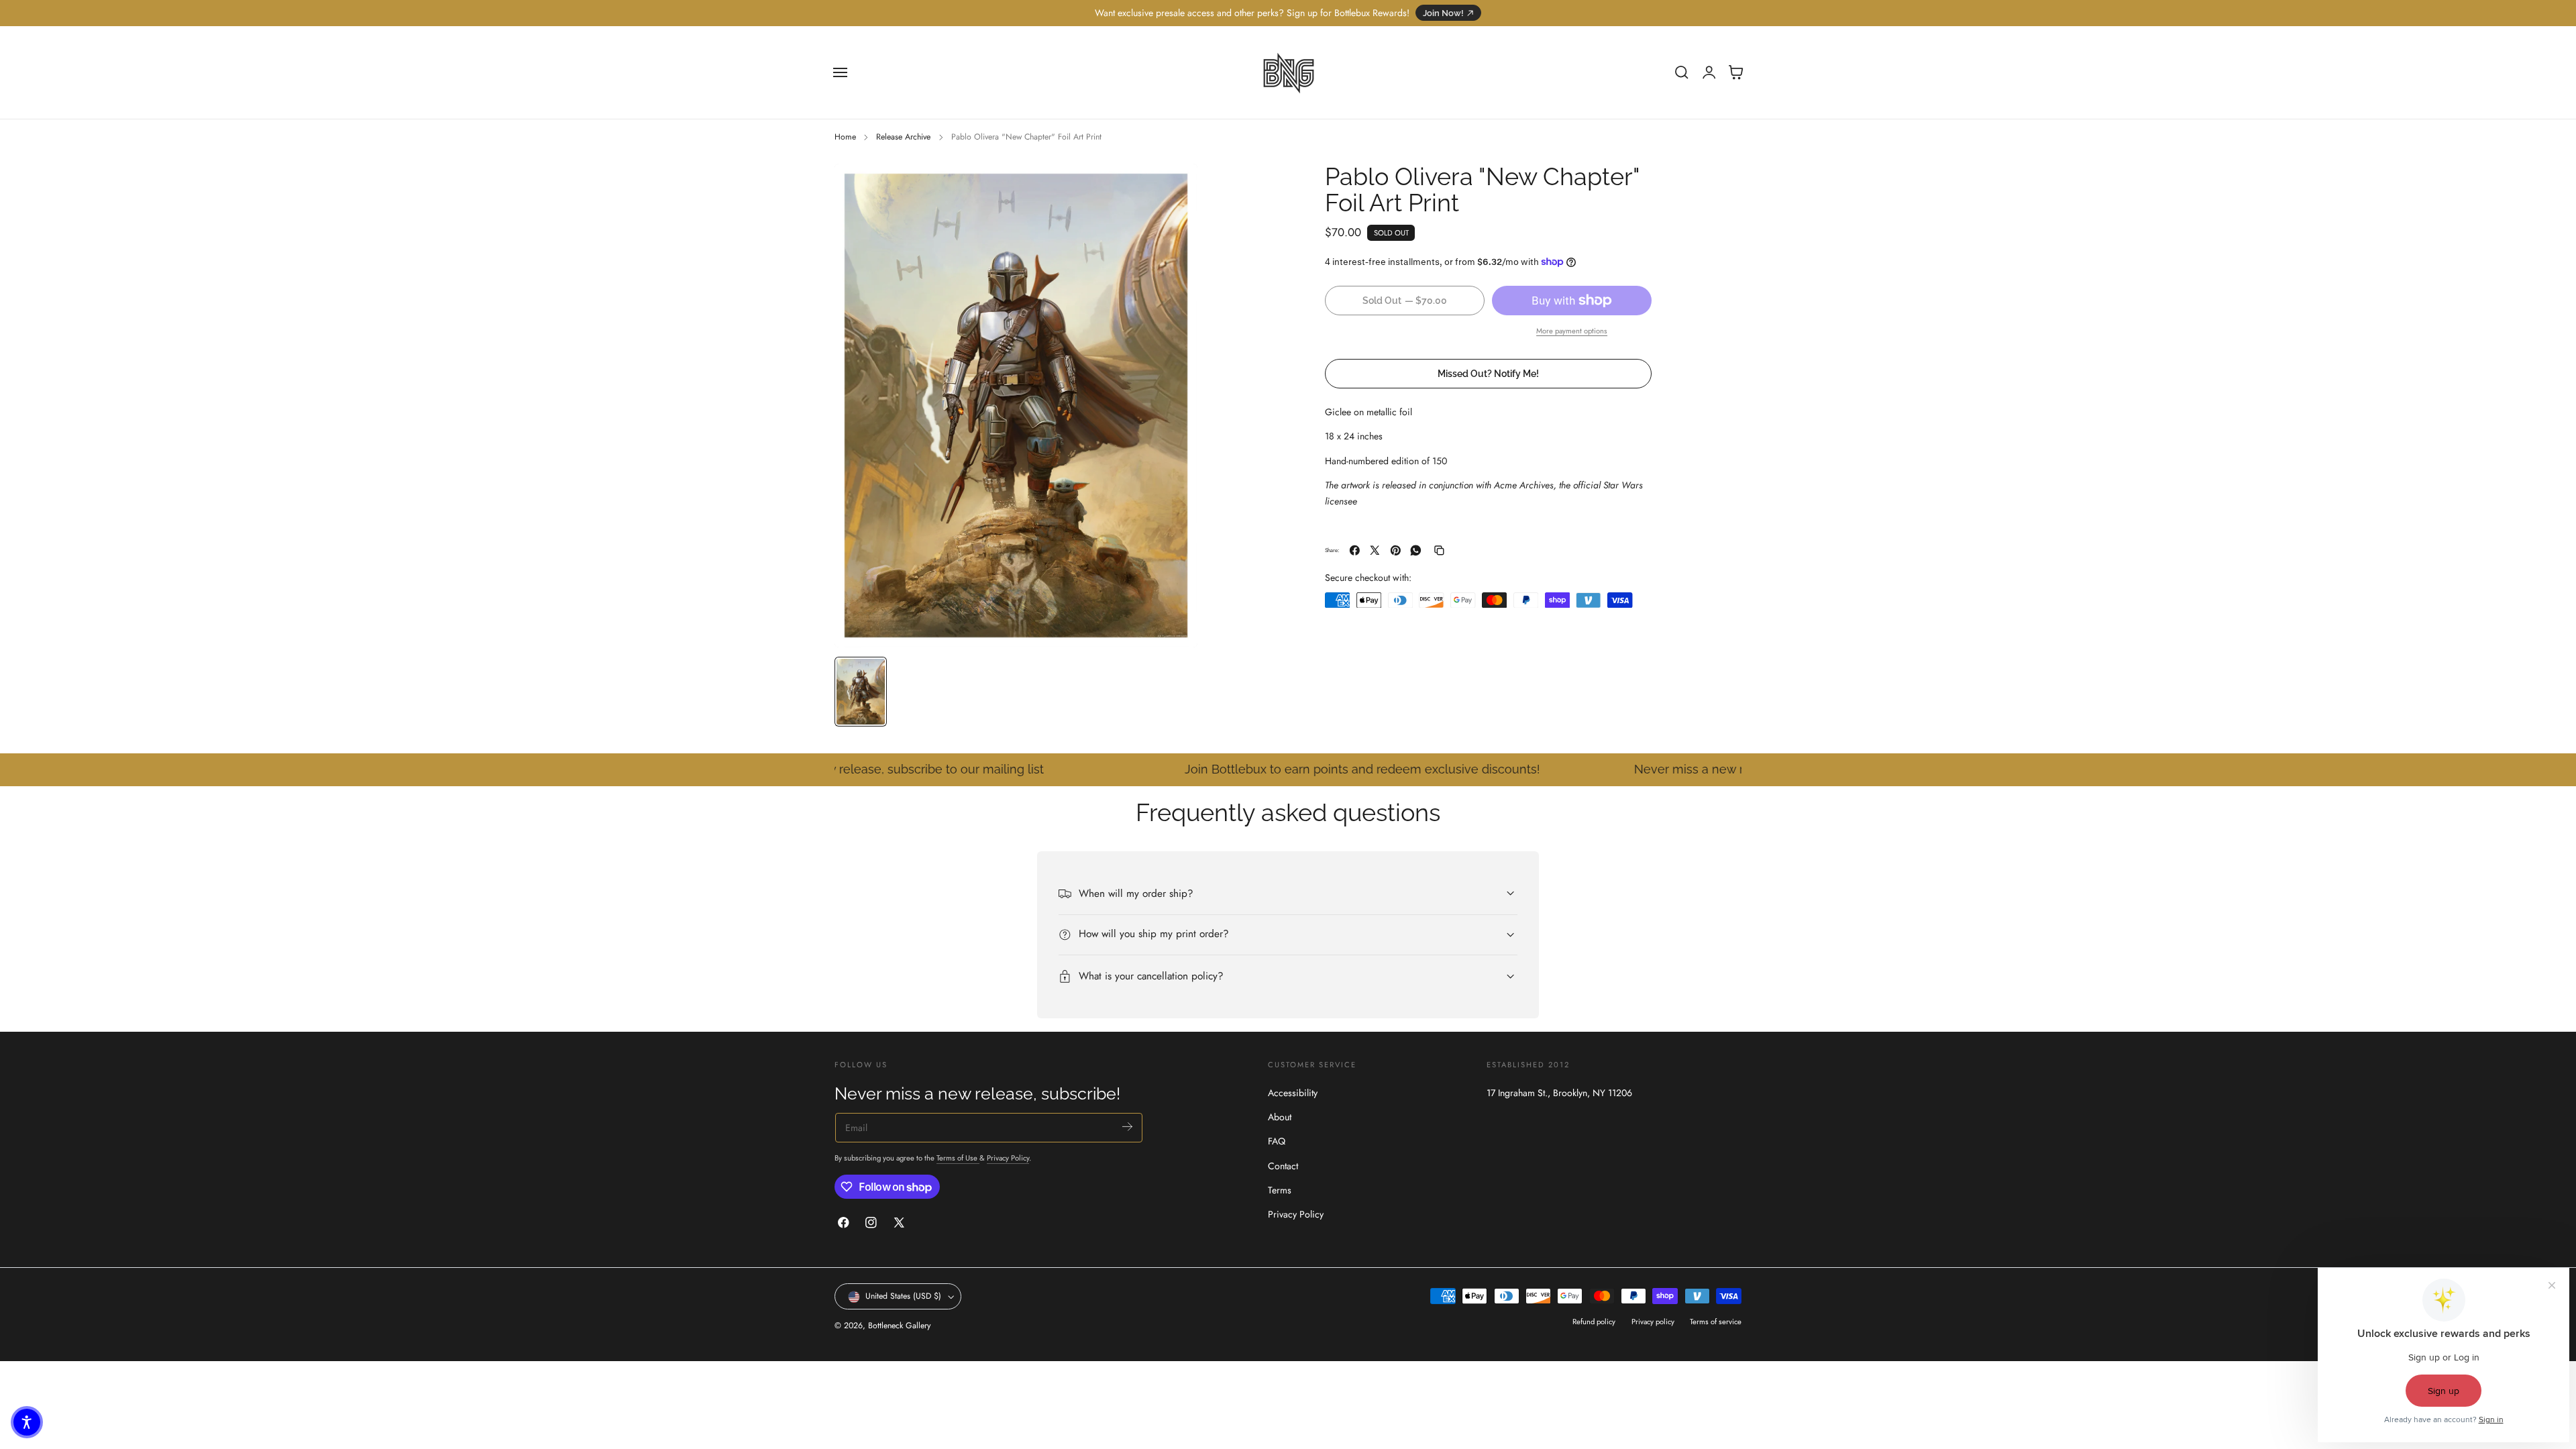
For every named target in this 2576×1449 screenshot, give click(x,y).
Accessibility (1293, 1093)
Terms (1280, 1189)
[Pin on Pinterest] (1396, 550)
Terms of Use (958, 1159)
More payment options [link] (1572, 331)
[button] (841, 72)
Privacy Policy (1008, 1159)
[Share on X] (1375, 550)
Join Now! (1443, 13)
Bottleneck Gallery (899, 1326)
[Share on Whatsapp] (1416, 550)
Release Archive (903, 137)
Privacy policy (1653, 1322)
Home (845, 137)
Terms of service (1716, 1322)
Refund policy (1594, 1322)
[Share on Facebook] (1355, 550)
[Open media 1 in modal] (1174, 187)
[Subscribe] (1127, 1127)
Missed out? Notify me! (1488, 373)
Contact (1283, 1165)
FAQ (1277, 1141)
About (1280, 1117)
